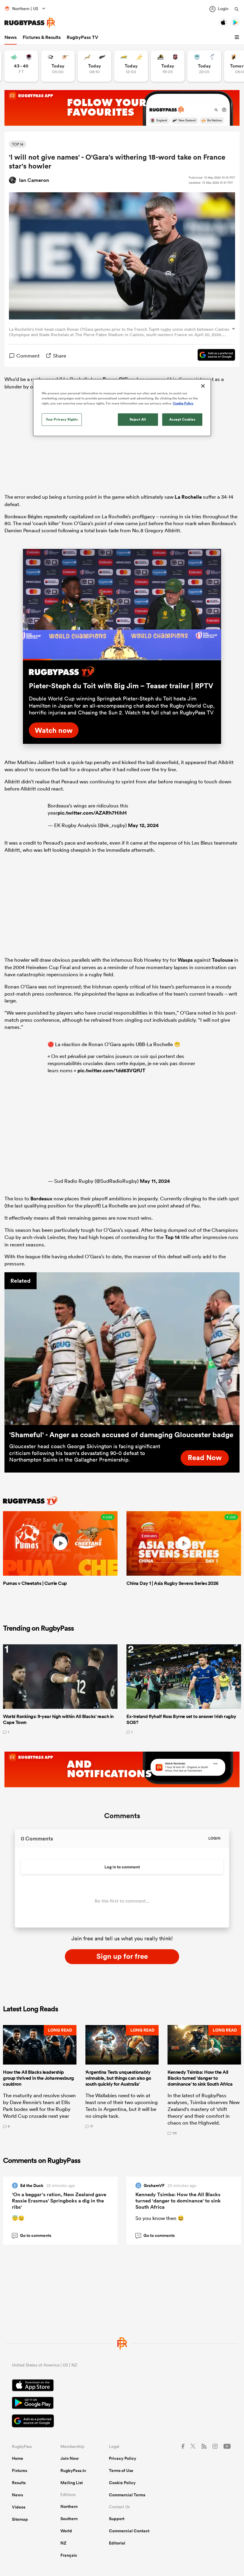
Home (18, 2458)
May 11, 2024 (155, 1181)
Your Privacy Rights (62, 419)
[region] (122, 408)
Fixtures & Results (42, 37)
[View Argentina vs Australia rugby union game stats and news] (131, 66)
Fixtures (19, 2470)
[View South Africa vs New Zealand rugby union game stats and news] (94, 66)
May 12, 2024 (143, 825)
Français (69, 2555)
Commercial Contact (129, 2531)
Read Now (205, 1457)
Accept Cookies (182, 419)
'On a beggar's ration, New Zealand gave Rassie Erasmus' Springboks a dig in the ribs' (59, 2201)
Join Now (70, 2458)
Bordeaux (41, 1199)
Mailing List (72, 2483)
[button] (238, 37)
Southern (69, 2519)
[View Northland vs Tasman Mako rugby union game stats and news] (204, 66)
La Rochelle (188, 497)
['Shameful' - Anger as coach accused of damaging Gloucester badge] (122, 1349)
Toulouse (222, 960)
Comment (28, 356)
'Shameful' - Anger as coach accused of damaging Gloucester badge (121, 1435)
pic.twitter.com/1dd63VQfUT (111, 1070)
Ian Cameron (34, 180)
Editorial (117, 2543)
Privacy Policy (123, 2458)
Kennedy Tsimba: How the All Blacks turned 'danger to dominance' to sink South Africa (178, 2201)
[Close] (203, 386)
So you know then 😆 (160, 2218)
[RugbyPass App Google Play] (122, 2404)
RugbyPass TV (82, 37)
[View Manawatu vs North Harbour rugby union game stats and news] (21, 66)
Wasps (185, 960)
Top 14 (172, 1237)
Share (60, 356)
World (66, 2531)
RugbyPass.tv (73, 2470)
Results (19, 2483)
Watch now (54, 730)
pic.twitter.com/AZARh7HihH (92, 813)
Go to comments (32, 2235)
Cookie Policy (122, 2483)
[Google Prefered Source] (213, 356)
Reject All (138, 419)
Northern (69, 2506)
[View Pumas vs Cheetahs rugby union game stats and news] (58, 66)
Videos (19, 2507)
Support (117, 2519)
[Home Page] (30, 23)
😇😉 (18, 2218)
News (11, 37)
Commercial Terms (127, 2495)
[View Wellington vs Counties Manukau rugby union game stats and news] (168, 66)
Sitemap (20, 2519)
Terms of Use (121, 2470)
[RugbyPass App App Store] (122, 2386)
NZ (63, 2543)
